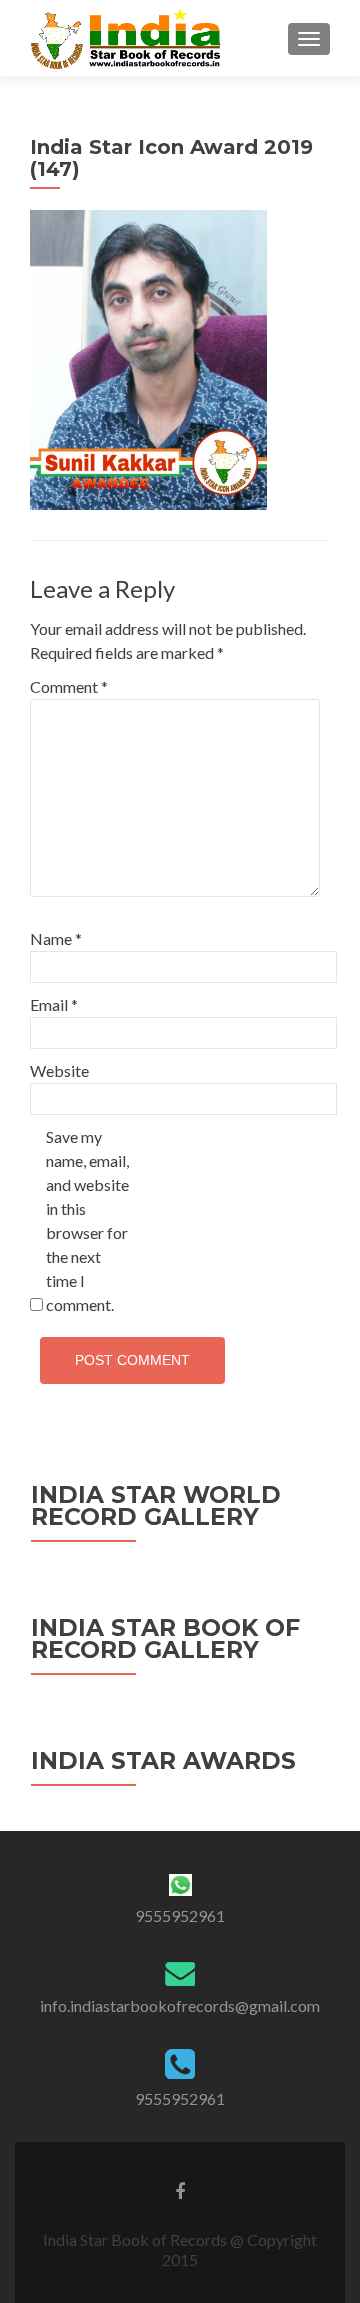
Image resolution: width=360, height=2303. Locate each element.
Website (59, 1070)
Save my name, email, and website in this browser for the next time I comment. (87, 1220)
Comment (69, 686)
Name (56, 938)
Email (54, 1004)
